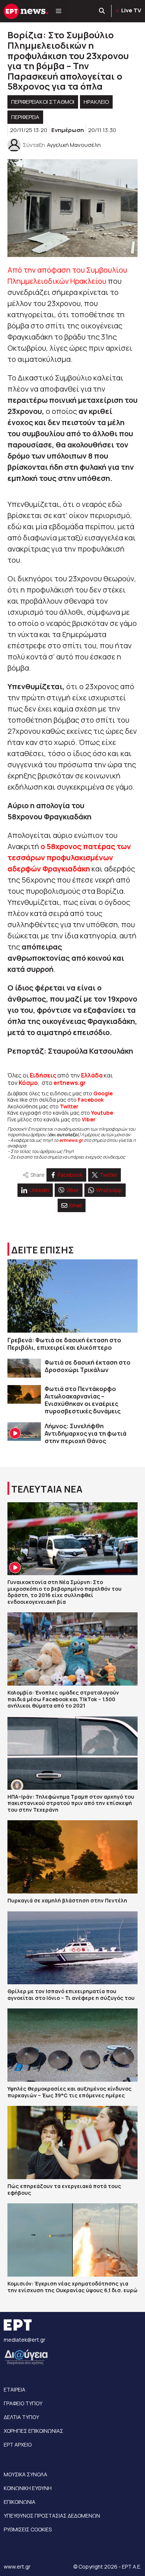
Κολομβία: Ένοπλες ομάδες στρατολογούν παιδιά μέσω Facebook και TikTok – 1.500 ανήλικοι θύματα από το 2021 (63, 1699)
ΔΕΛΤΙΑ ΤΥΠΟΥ (21, 2417)
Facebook (91, 1100)
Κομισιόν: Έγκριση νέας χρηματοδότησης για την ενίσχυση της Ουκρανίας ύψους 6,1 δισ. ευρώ (72, 2287)
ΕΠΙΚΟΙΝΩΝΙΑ (20, 2502)
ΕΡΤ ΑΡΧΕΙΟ (18, 2445)
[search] (102, 11)
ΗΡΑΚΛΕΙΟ (96, 102)
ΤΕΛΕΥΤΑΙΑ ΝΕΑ (47, 1489)
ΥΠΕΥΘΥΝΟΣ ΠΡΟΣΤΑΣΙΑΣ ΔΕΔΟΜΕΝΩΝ (52, 2516)
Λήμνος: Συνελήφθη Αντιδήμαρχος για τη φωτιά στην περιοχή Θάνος (86, 1433)
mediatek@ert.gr (25, 2340)
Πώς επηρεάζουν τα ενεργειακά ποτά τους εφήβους (64, 2189)
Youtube (102, 1113)
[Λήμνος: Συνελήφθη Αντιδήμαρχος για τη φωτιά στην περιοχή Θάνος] (24, 1432)
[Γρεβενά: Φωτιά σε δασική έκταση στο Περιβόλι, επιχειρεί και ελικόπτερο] (72, 1296)
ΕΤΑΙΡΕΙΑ (14, 2389)
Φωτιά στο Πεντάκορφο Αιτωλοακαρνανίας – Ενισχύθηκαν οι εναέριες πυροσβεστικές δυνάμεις (83, 1400)
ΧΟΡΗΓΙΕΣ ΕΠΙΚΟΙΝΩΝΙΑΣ (33, 2431)
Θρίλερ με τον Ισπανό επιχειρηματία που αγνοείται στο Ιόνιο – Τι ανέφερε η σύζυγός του (71, 1994)
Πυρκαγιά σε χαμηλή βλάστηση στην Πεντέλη (67, 1900)
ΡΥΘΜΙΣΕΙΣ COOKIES (28, 2529)
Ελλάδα (92, 1075)
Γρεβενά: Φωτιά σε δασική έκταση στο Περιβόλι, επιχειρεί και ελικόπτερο (64, 1344)
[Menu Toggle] (59, 11)
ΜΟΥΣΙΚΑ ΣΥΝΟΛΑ (25, 2474)
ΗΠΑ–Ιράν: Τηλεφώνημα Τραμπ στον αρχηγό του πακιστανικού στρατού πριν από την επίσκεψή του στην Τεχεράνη (71, 1803)
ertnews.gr (71, 1140)
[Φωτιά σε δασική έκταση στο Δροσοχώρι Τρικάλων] (24, 1368)
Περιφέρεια (25, 117)
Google (103, 1093)
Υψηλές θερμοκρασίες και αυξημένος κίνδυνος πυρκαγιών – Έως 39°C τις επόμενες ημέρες (70, 2092)
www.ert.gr (17, 2567)
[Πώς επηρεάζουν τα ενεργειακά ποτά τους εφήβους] (72, 2143)
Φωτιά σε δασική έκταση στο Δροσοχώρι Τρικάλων (88, 1366)
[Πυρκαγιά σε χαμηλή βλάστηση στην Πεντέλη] (72, 1857)
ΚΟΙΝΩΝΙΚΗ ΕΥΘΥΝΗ (28, 2488)
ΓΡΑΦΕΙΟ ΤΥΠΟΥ (23, 2403)
